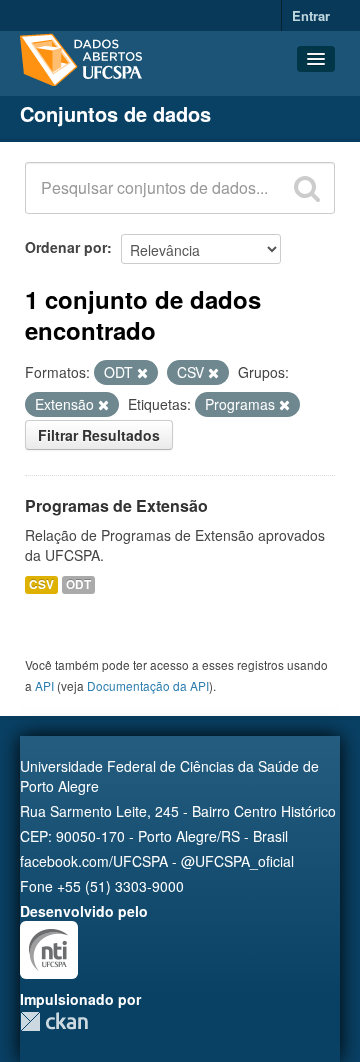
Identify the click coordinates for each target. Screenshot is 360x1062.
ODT (78, 584)
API (44, 685)
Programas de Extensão (116, 505)
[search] (307, 188)
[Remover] (142, 373)
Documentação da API (148, 685)
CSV (41, 584)
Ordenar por (66, 247)
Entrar (311, 15)
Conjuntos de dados (115, 113)
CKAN (54, 1021)
